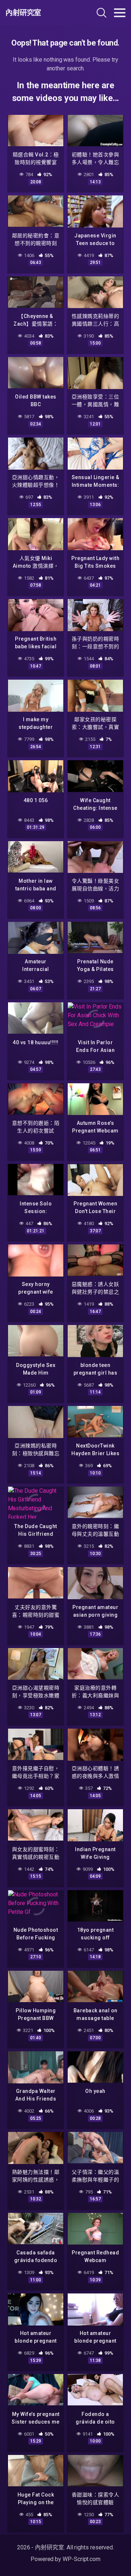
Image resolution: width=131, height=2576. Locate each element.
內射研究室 (23, 13)
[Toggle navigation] (120, 13)
